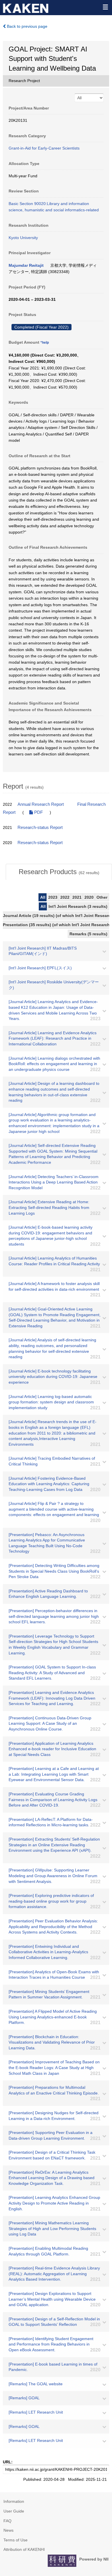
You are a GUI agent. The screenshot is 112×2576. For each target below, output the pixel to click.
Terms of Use (16, 2540)
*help (45, 343)
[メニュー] (105, 7)
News (8, 2530)
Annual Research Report (41, 804)
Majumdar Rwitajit (26, 265)
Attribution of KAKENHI (24, 2549)
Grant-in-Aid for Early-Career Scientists (44, 148)
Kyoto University (23, 238)
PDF (38, 812)
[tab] (59, 872)
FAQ (7, 2521)
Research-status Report (40, 827)
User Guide (14, 2511)
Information (14, 2501)
